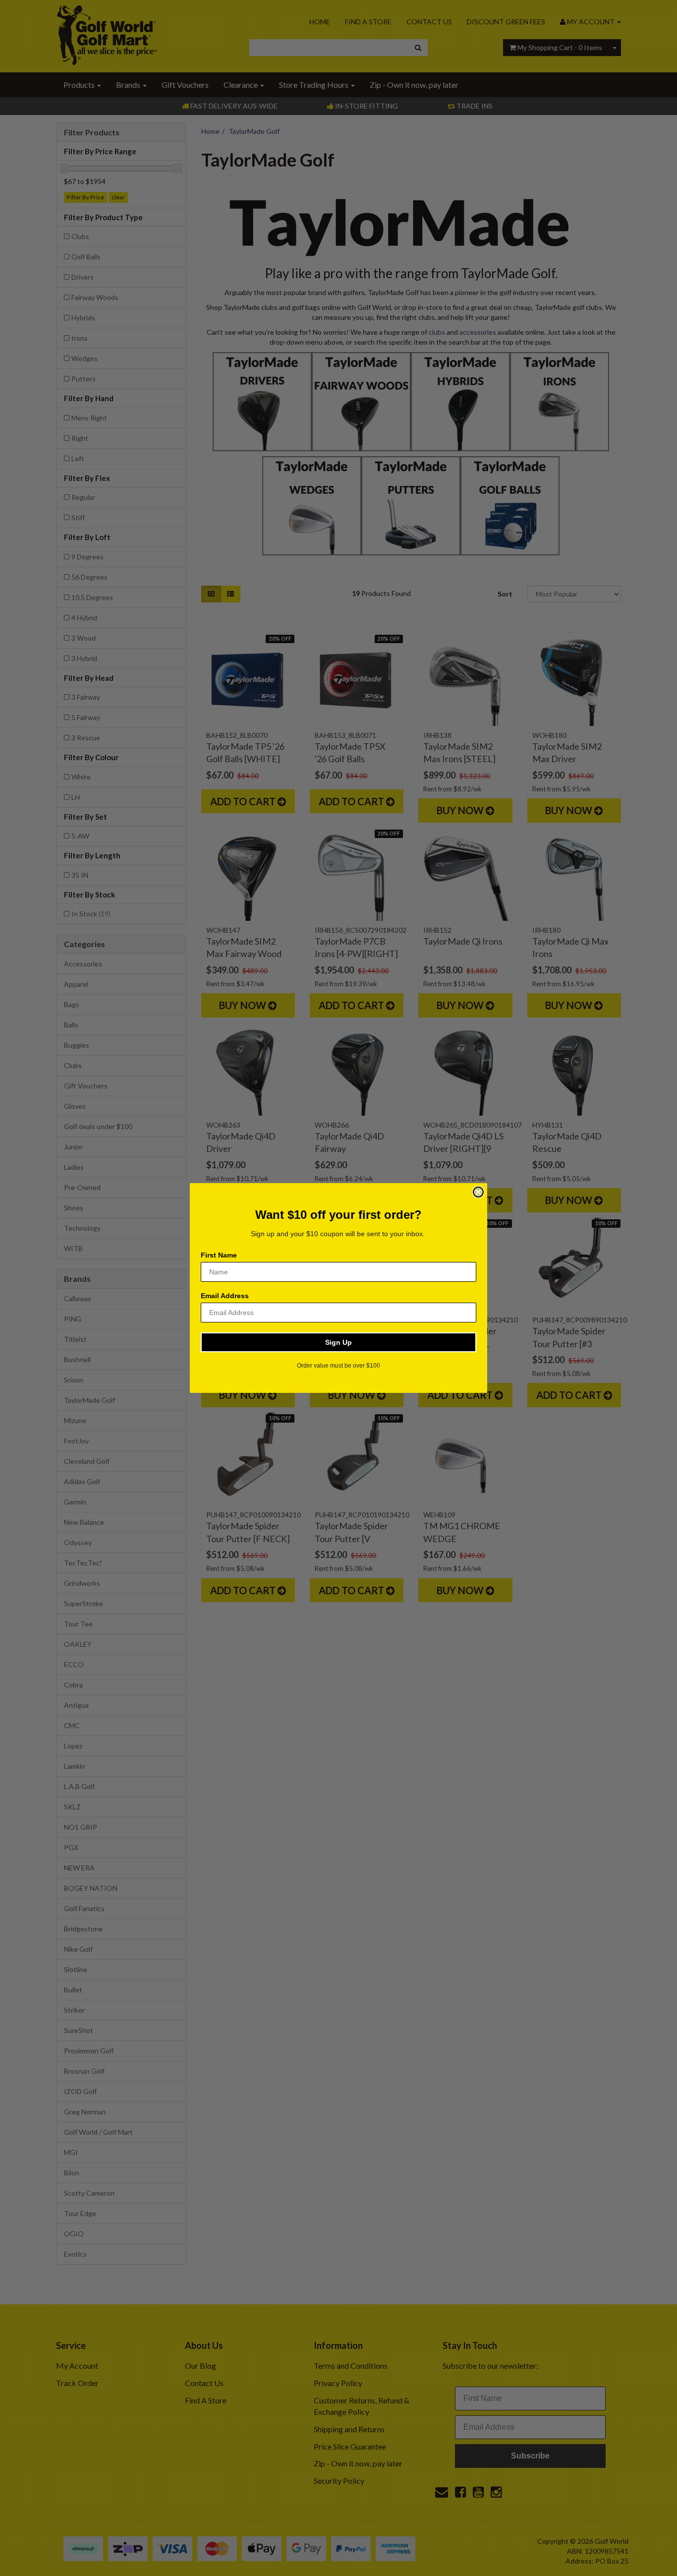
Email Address (225, 1296)
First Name (219, 1255)
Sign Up (338, 1342)
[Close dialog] (478, 1192)
